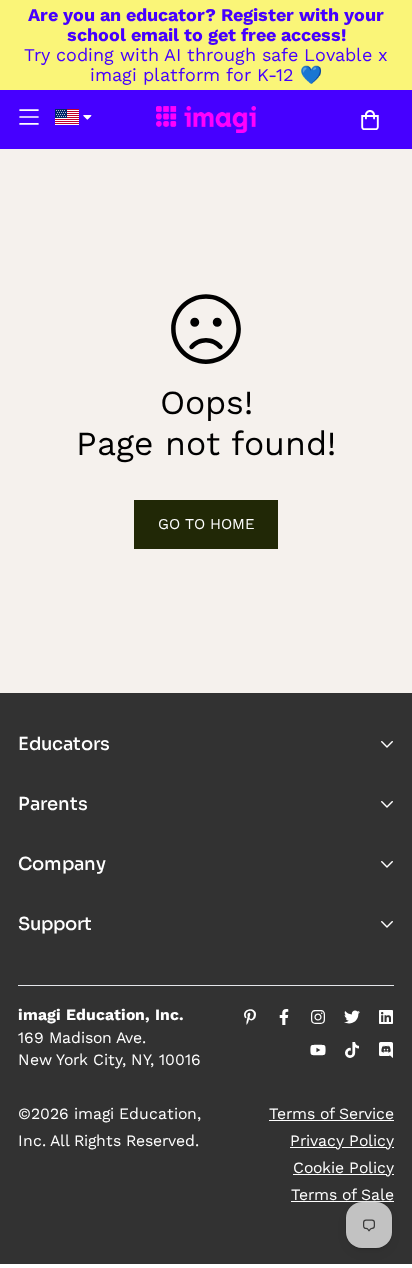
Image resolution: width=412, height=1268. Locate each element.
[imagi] (206, 119)
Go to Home (206, 524)
